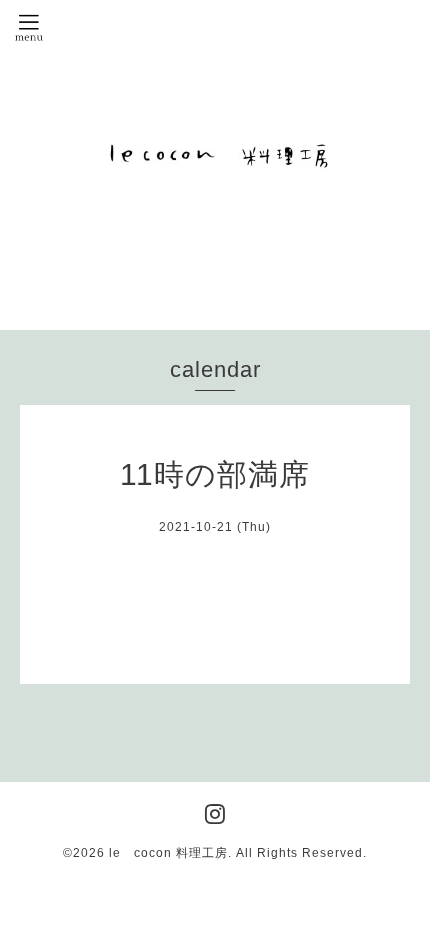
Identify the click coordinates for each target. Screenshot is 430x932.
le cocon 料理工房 (168, 853)
